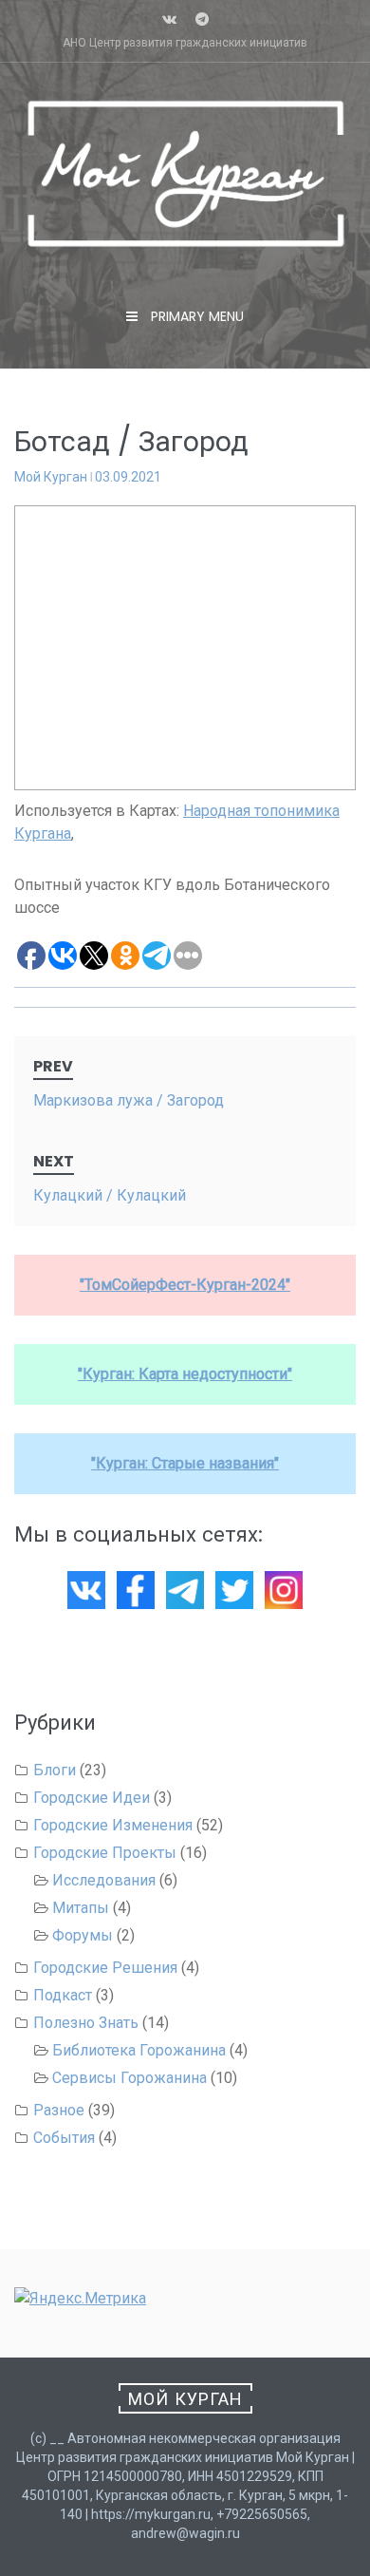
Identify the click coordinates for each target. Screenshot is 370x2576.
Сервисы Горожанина (129, 2078)
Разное (59, 2110)
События (64, 2138)
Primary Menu (195, 316)
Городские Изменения (113, 1825)
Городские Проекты (105, 1853)
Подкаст (63, 1995)
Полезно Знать (86, 2023)
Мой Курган (51, 477)
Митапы (81, 1908)
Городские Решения (105, 1968)
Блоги (55, 1770)
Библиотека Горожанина (139, 2050)
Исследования (104, 1880)
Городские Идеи (92, 1798)
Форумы (83, 1935)
